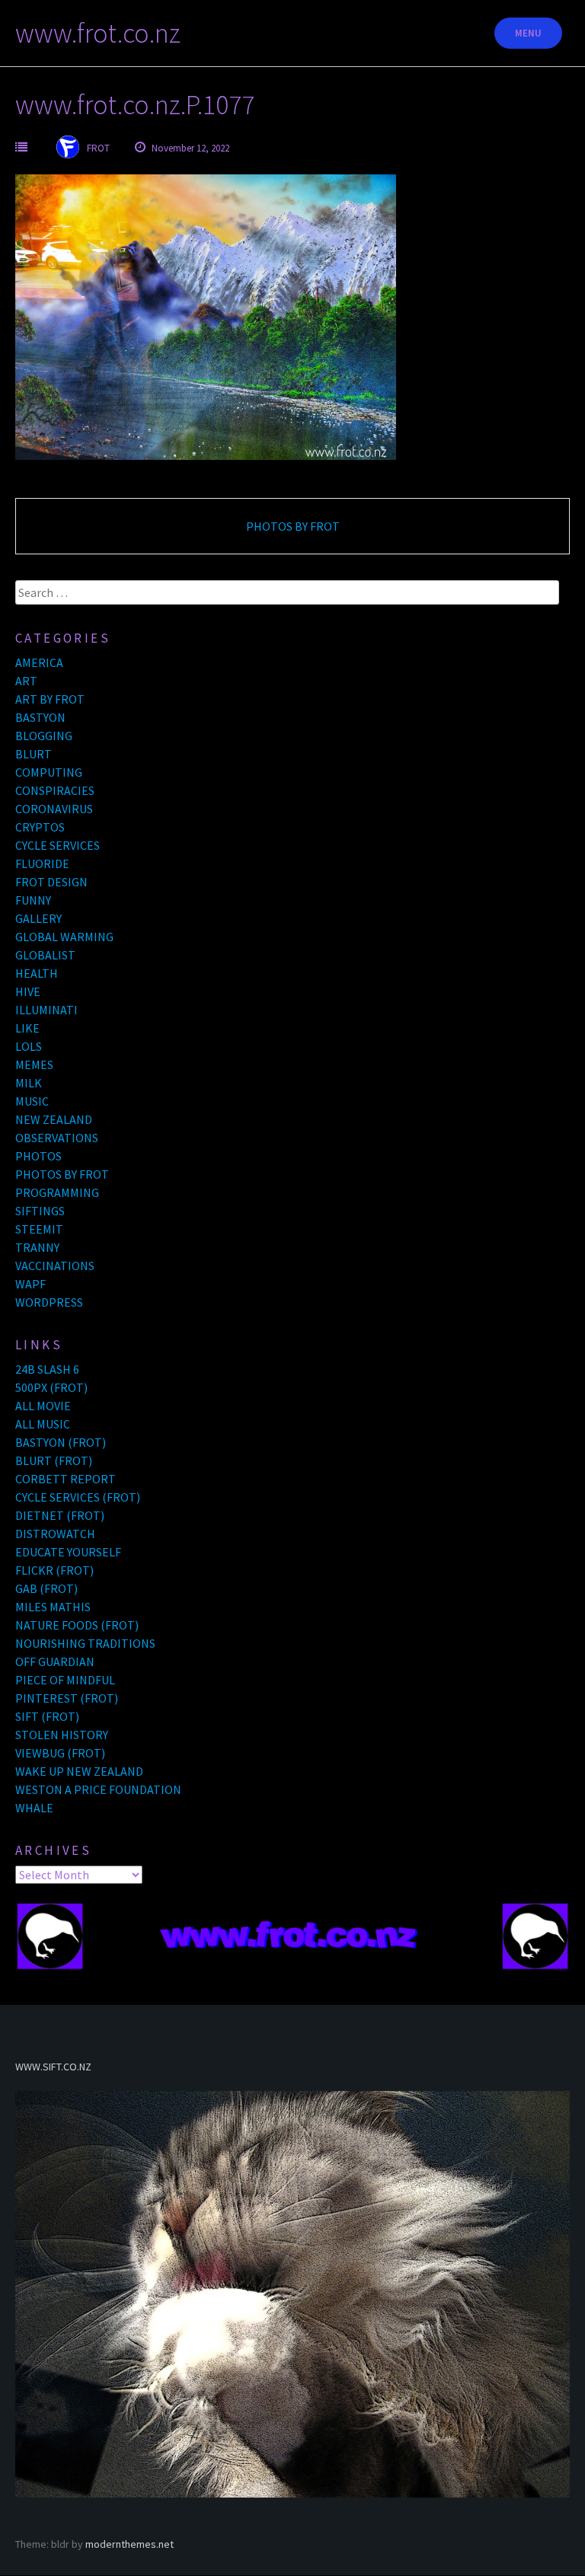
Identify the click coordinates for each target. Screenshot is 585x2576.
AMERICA (39, 662)
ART (26, 681)
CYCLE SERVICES (58, 845)
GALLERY (38, 918)
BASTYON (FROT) (61, 1442)
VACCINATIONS (55, 1266)
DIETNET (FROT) (60, 1515)
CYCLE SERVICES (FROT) (78, 1497)
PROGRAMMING (57, 1192)
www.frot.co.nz (98, 33)
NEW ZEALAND (54, 1119)
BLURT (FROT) (54, 1460)
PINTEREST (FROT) (67, 1698)
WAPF (30, 1284)
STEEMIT (39, 1229)
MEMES (34, 1065)
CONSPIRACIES (55, 790)
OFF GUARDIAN (55, 1661)
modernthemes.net (129, 2544)
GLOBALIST (45, 955)
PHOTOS (38, 1156)
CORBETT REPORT (66, 1479)
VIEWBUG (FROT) (60, 1753)
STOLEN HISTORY (62, 1735)
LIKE (27, 1028)
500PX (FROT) (51, 1387)
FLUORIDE (42, 863)
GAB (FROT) (46, 1588)
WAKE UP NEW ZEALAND (79, 1771)
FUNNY (33, 900)
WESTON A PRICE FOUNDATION (98, 1789)
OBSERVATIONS (57, 1138)
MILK (29, 1083)
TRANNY (37, 1247)
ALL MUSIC (43, 1424)
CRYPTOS (40, 827)
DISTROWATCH (55, 1534)
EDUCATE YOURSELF (68, 1552)
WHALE (34, 1808)
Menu (528, 33)
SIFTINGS (40, 1211)
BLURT (34, 754)
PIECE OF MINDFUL (65, 1680)
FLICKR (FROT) (54, 1570)
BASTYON (40, 717)
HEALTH (37, 973)
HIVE (28, 991)
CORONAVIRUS (54, 809)
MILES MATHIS (53, 1607)
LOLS (29, 1046)
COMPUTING (49, 772)
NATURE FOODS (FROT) (77, 1625)
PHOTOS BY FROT (293, 526)
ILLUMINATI (46, 1010)
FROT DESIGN (51, 882)
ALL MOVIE (43, 1406)
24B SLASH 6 (47, 1369)
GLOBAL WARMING (64, 937)
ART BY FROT (50, 699)
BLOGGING (44, 736)
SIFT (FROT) (47, 1716)
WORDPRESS (49, 1302)
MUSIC (32, 1101)
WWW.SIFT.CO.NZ (53, 2067)
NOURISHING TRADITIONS (85, 1643)
